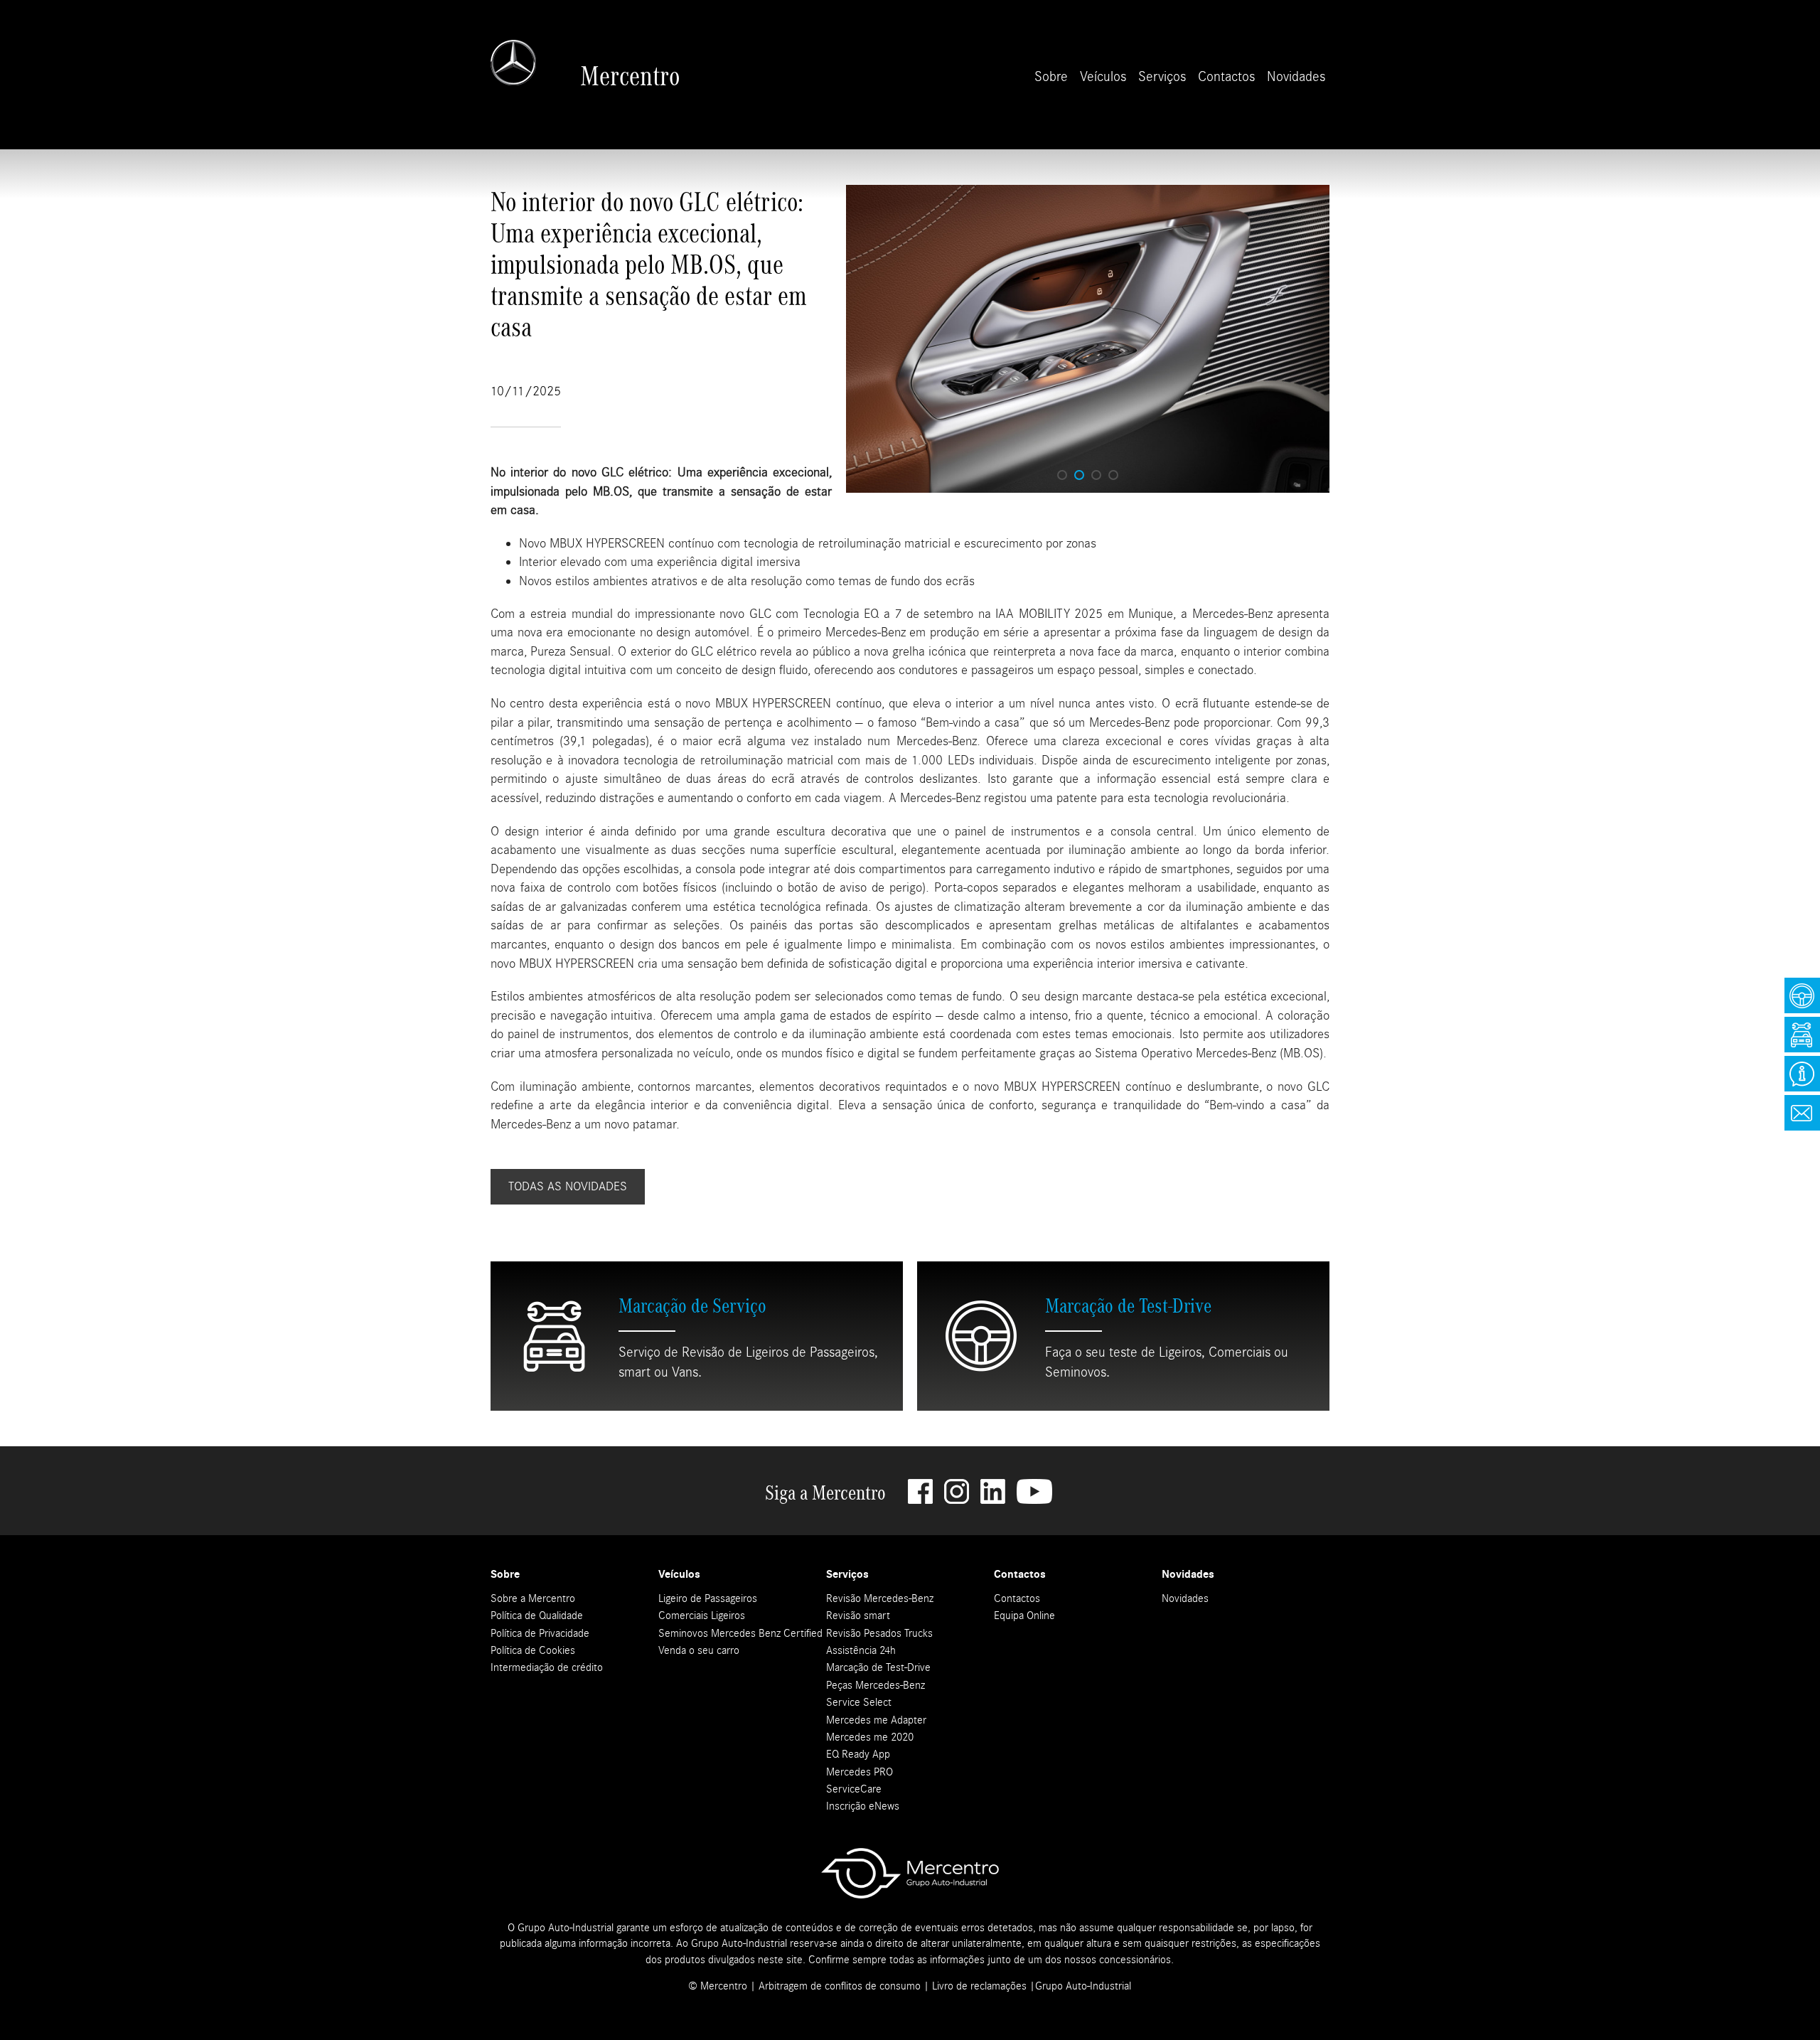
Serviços (1162, 76)
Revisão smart (858, 1616)
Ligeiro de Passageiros (708, 1598)
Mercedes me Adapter (876, 1720)
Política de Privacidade (540, 1633)
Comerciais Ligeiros (702, 1616)
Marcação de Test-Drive (878, 1667)
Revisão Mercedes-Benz (880, 1598)
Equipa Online (1024, 1616)
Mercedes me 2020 (870, 1737)
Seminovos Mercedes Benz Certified (740, 1633)
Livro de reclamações (979, 1986)
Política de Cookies (533, 1650)
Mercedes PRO (860, 1772)
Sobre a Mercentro (533, 1598)
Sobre (1051, 76)
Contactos (1226, 76)
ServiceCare (854, 1789)
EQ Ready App (858, 1754)
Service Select (859, 1702)
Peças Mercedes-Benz (876, 1685)
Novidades (1296, 76)
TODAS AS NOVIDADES (568, 1186)
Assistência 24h (861, 1650)
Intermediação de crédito (547, 1667)
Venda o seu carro (699, 1650)
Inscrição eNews (863, 1806)
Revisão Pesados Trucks (879, 1633)
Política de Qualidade (537, 1616)
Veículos (1103, 76)
